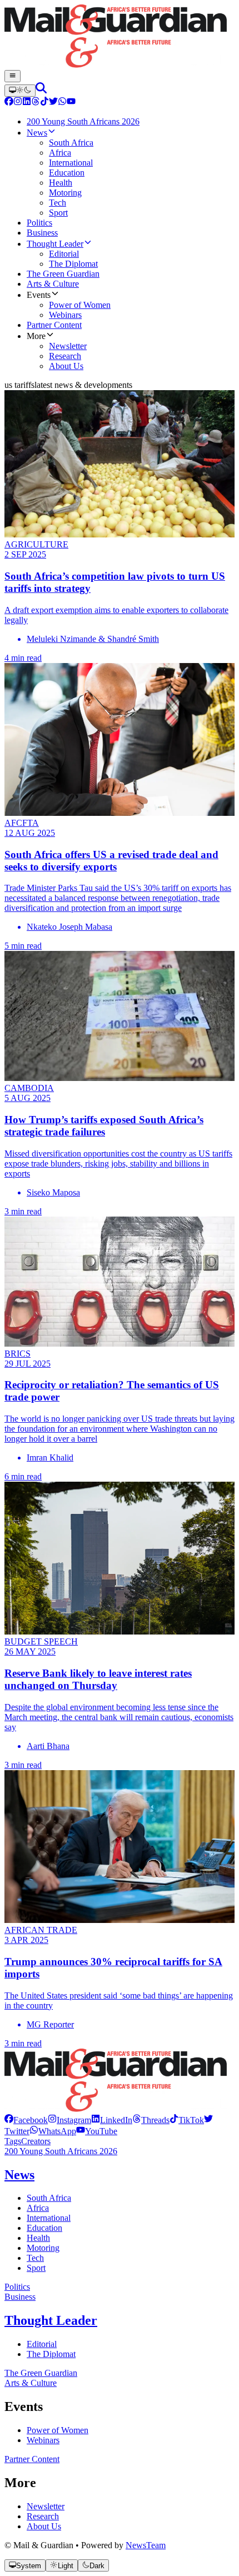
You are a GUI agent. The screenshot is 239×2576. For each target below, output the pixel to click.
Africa (38, 2208)
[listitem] (26, 2120)
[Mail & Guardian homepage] (120, 37)
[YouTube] (71, 103)
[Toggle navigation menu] (13, 76)
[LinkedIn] (27, 103)
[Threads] (36, 103)
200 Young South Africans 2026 (61, 2151)
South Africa (49, 2198)
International (49, 2218)
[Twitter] (53, 103)
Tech (35, 2258)
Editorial (42, 2344)
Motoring (43, 2248)
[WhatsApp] (62, 103)
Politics (17, 2287)
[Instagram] (18, 103)
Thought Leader (51, 2320)
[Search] (41, 90)
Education (44, 2228)
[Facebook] (9, 103)
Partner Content (32, 2459)
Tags (13, 2141)
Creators (36, 2141)
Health (38, 2238)
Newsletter (46, 2506)
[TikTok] (44, 103)
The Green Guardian (41, 2373)
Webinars (43, 2440)
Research (43, 2516)
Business (20, 2297)
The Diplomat (51, 2354)
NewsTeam (146, 2545)
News (19, 2175)
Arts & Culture (31, 2383)
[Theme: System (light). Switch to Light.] (20, 91)
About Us (44, 2526)
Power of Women (58, 2430)
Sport (36, 2268)
